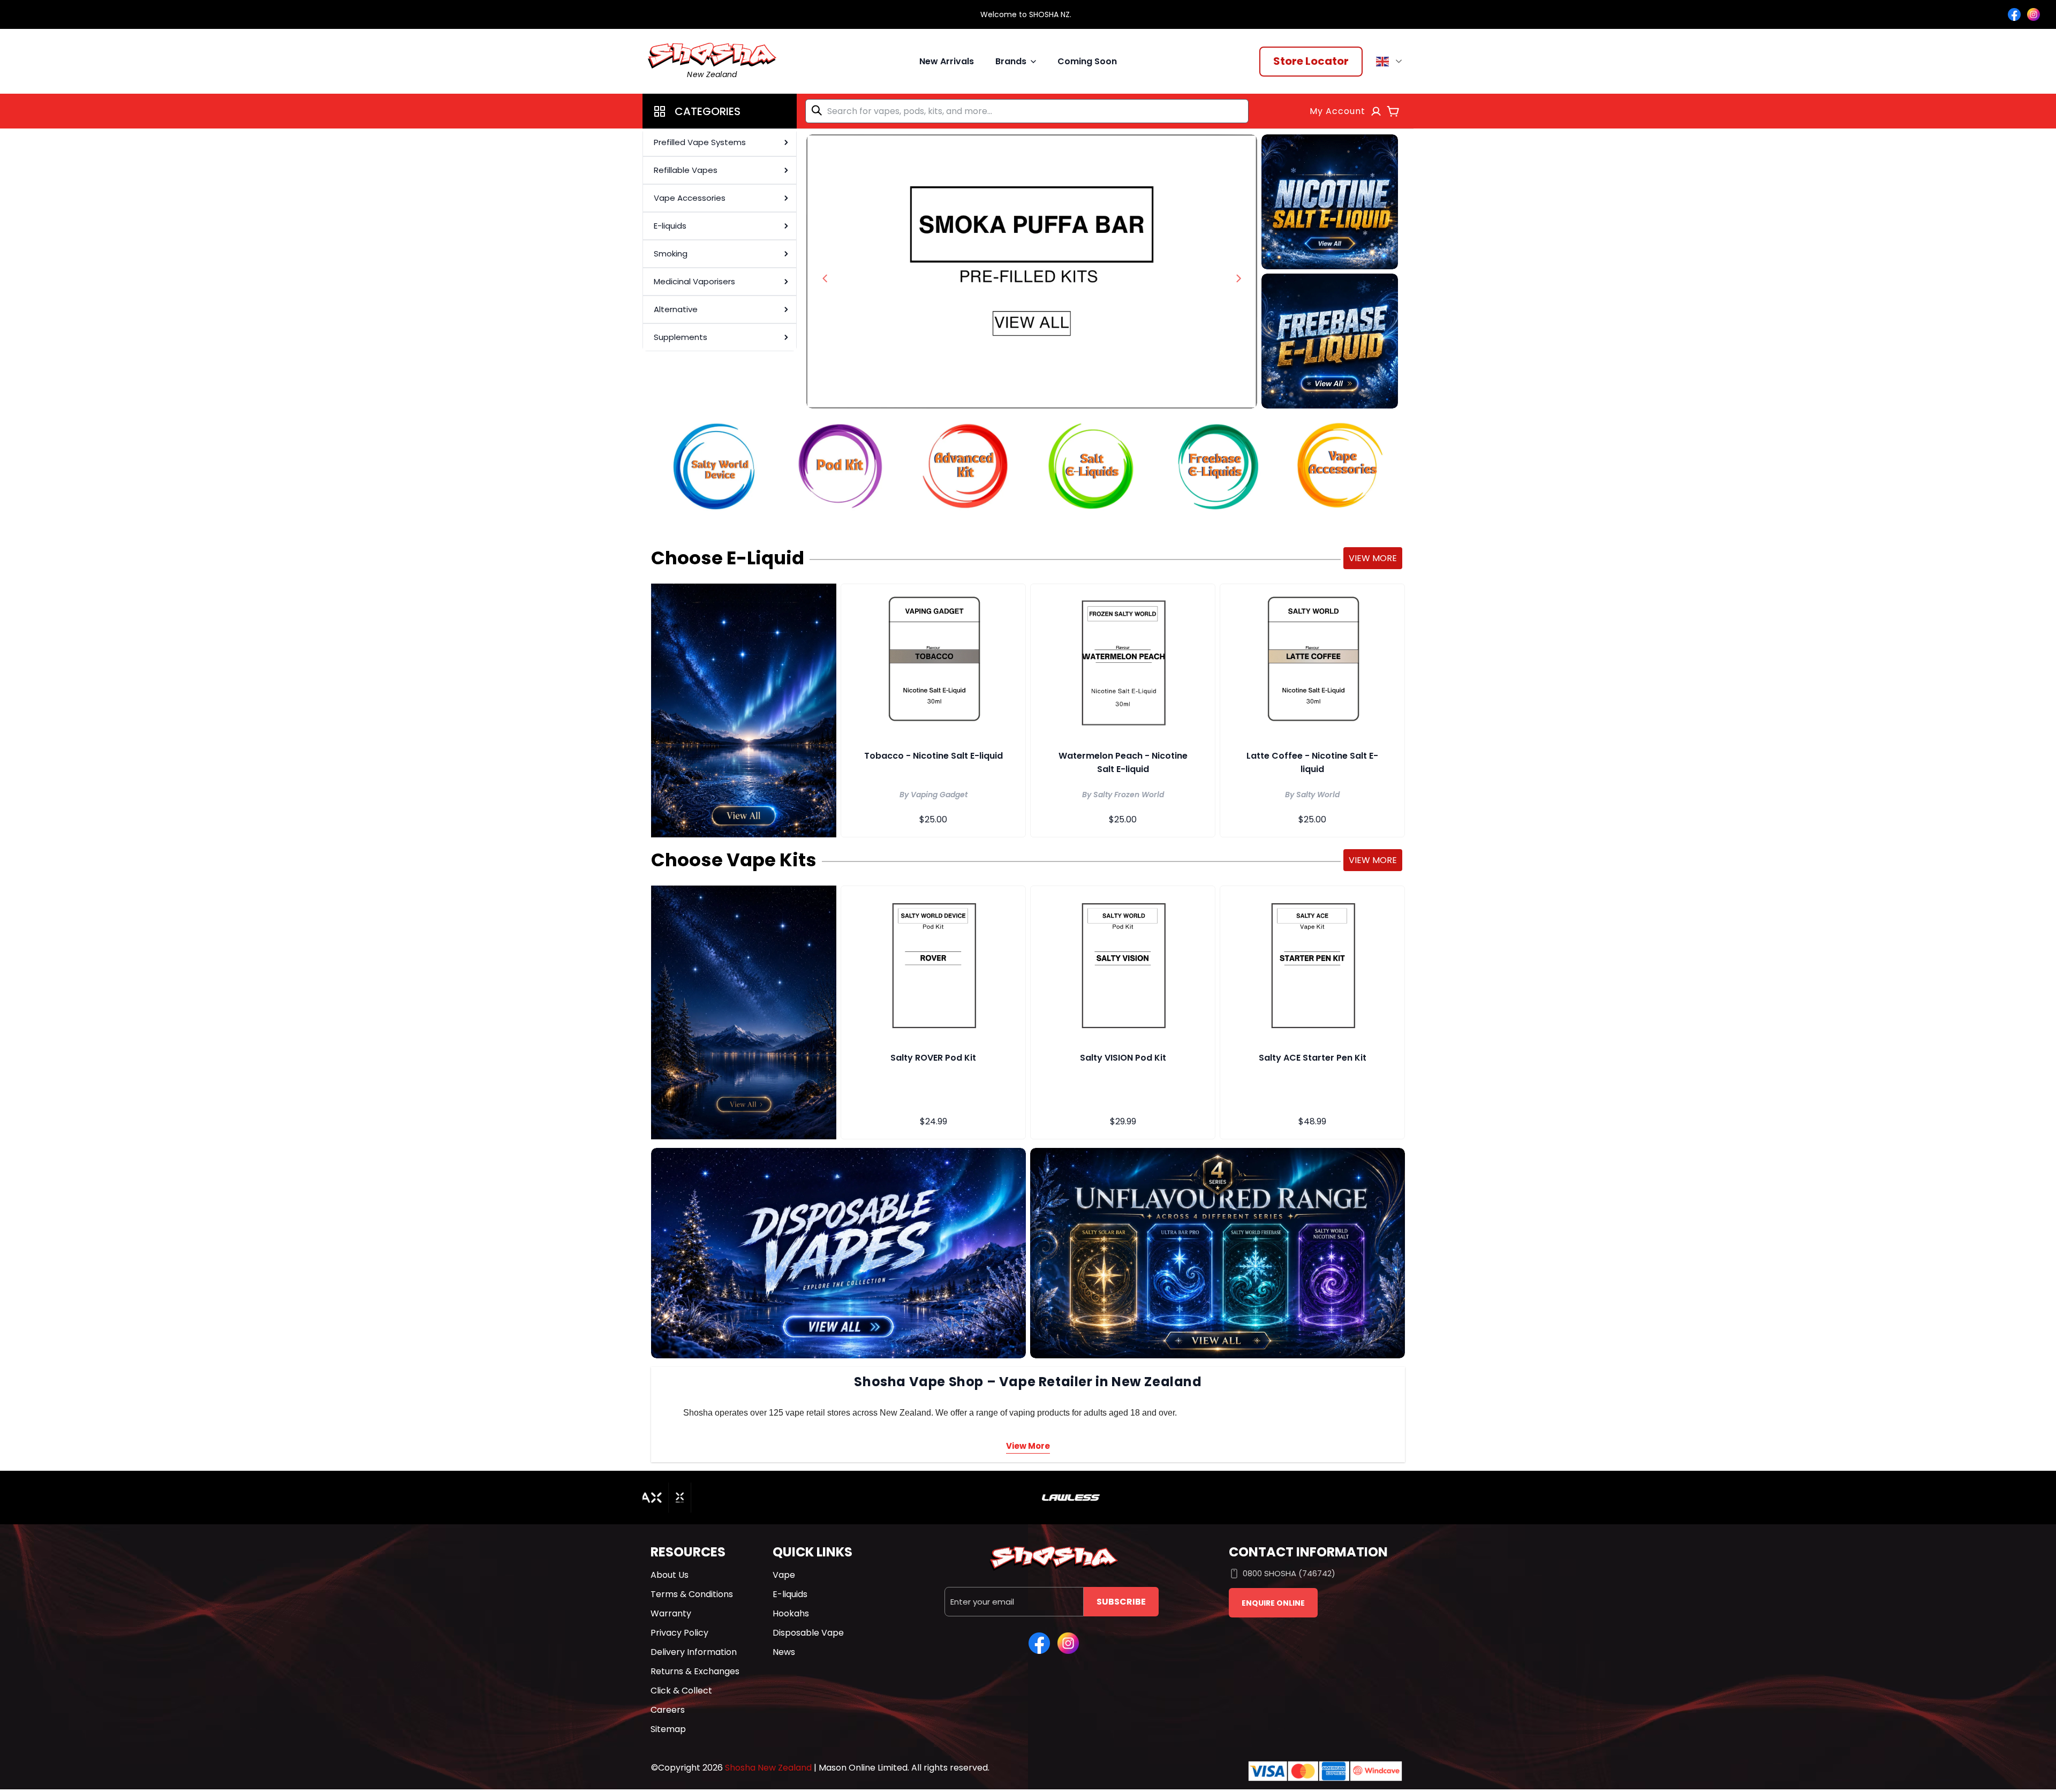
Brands (1011, 61)
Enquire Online (1273, 1603)
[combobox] (1027, 111)
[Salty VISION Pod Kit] (1123, 963)
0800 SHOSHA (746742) (1289, 1573)
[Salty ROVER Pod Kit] (933, 963)
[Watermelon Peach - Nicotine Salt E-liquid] (1123, 661)
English (1391, 62)
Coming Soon (1087, 61)
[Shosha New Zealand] (1032, 271)
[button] (720, 111)
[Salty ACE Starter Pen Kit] (1312, 963)
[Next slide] (1238, 278)
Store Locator (1311, 61)
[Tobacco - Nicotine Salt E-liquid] (933, 661)
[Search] (819, 110)
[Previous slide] (825, 278)
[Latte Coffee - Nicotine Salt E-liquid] (1312, 661)
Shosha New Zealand (768, 1768)
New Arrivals (947, 61)
